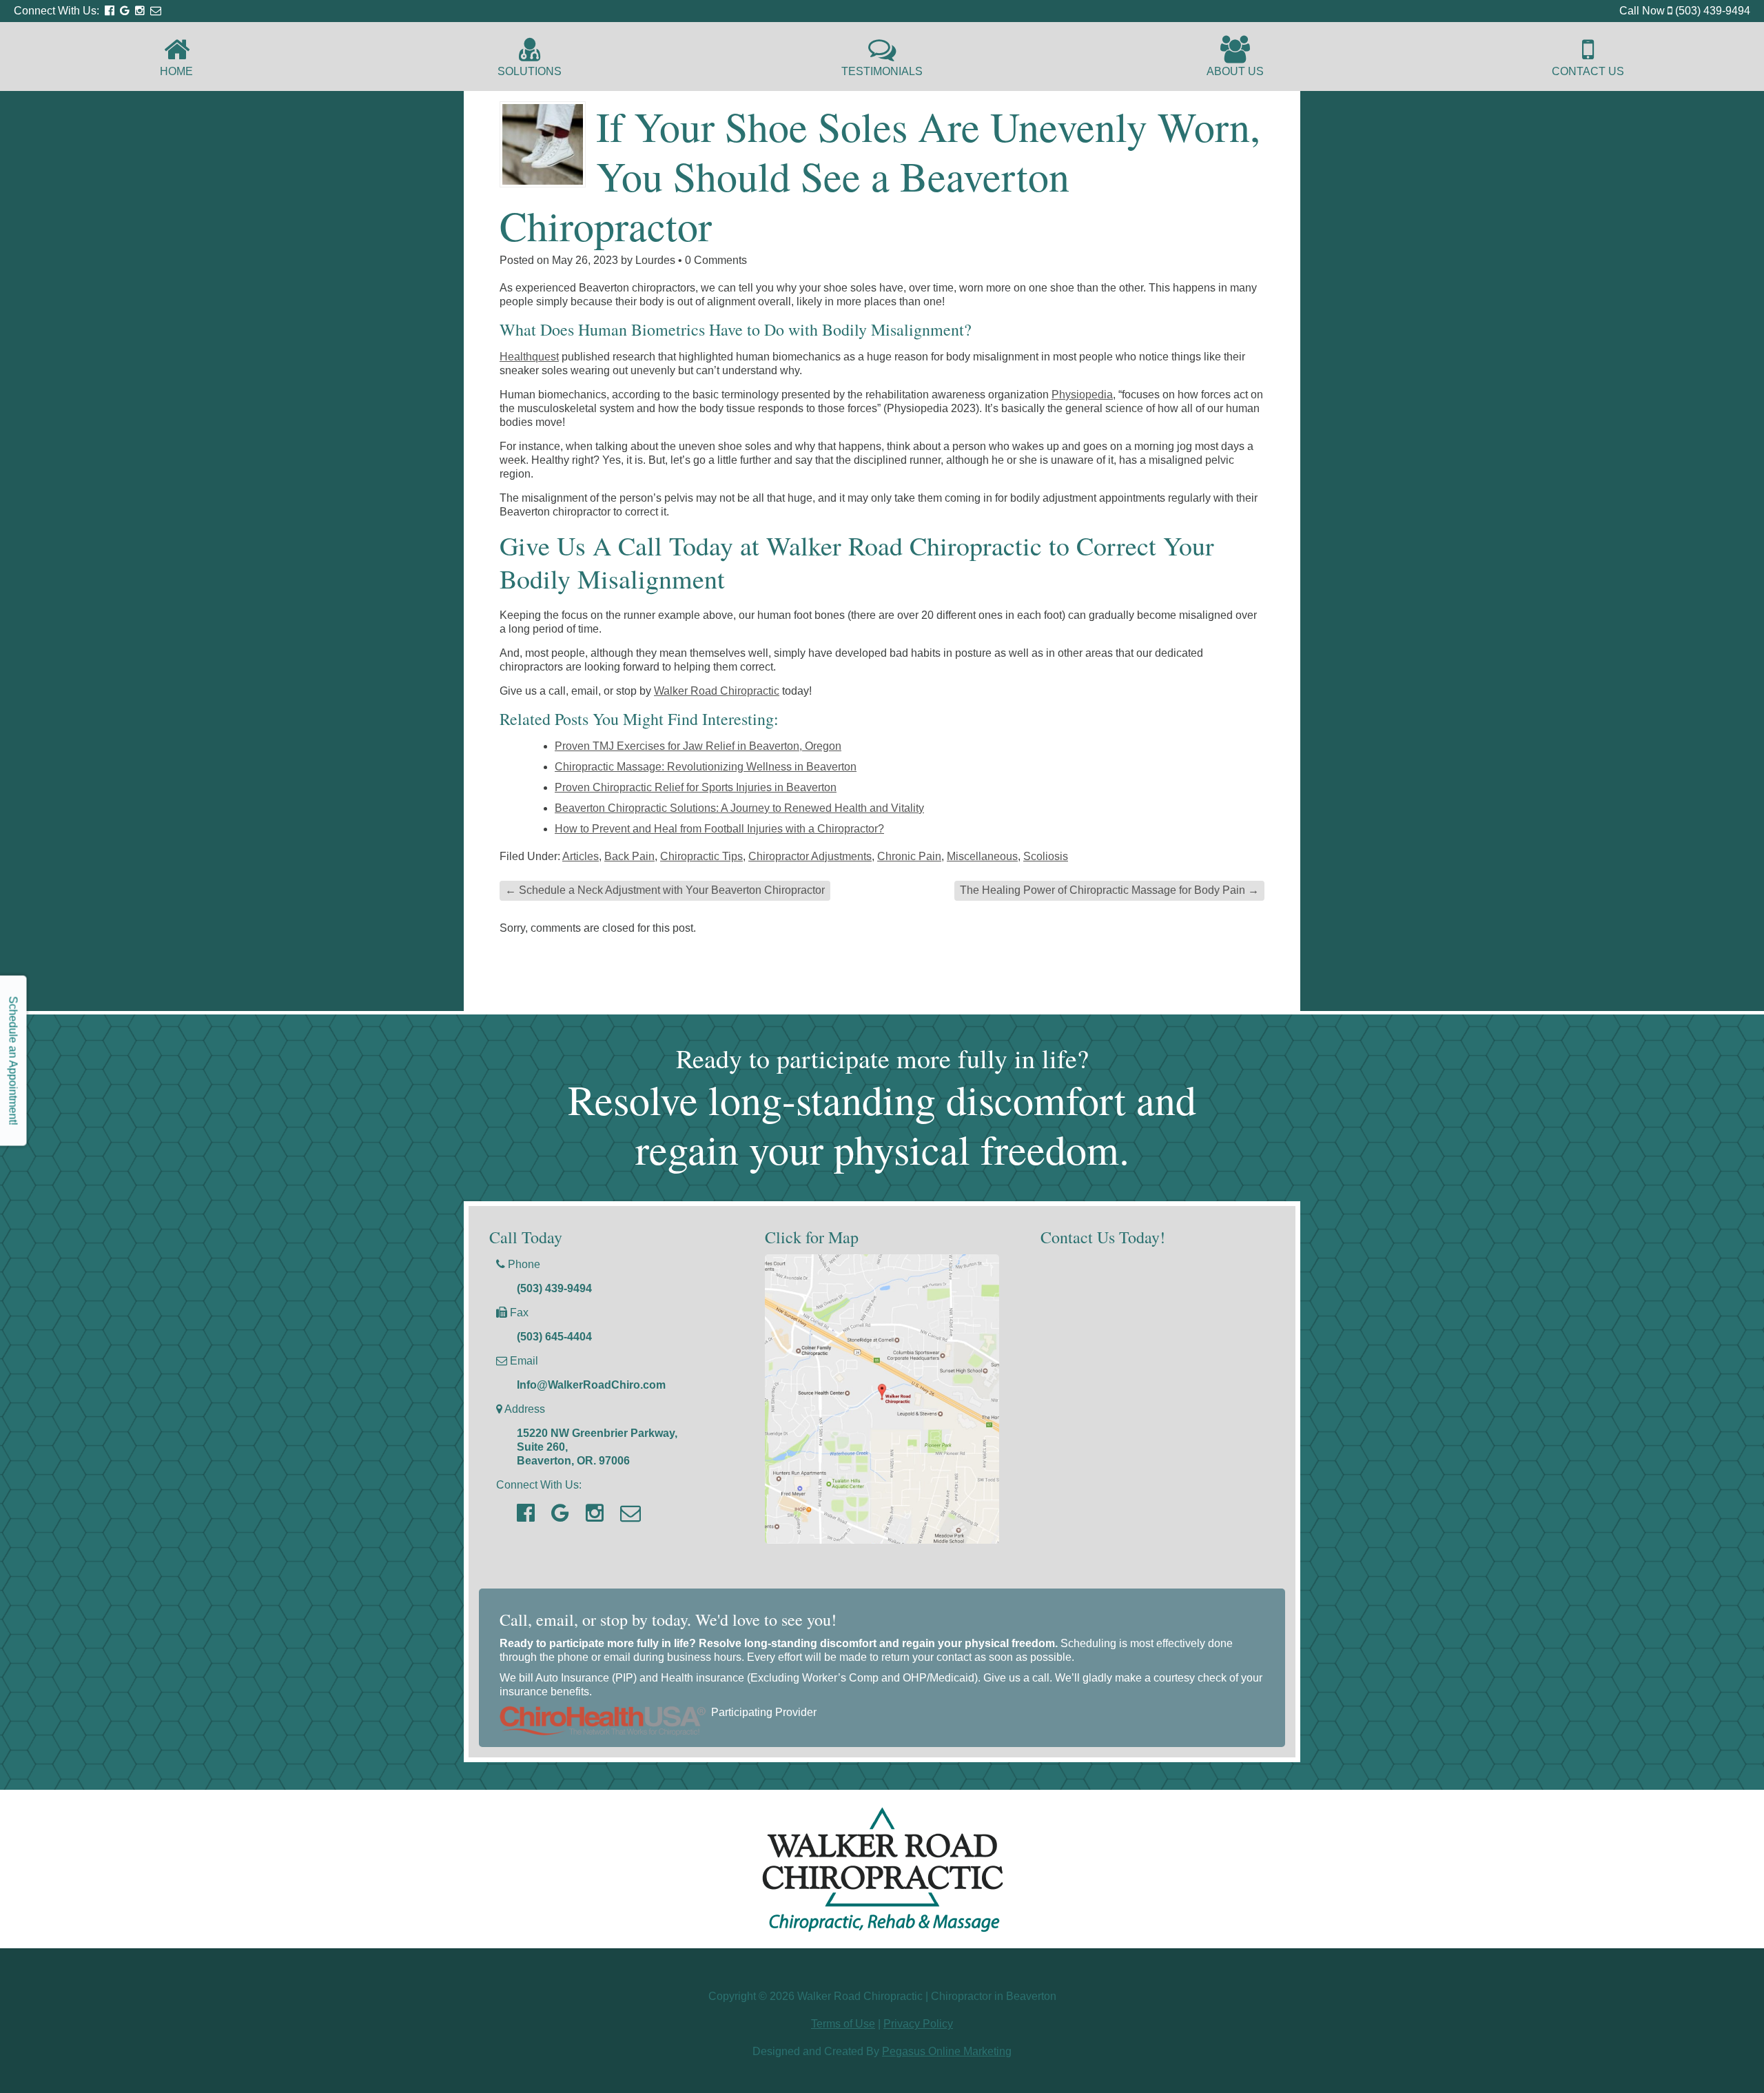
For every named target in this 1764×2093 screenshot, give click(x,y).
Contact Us (1588, 71)
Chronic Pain (909, 856)
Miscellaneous (982, 856)
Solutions (530, 71)
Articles (581, 856)
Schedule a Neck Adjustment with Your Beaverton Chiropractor (665, 890)
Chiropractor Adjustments (810, 856)
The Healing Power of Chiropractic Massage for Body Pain (1109, 890)
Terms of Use (843, 2024)
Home (176, 71)
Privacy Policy (918, 2024)
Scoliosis (1046, 856)
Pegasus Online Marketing (947, 2051)
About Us (1235, 71)
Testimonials (882, 71)
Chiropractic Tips (701, 856)
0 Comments (716, 260)
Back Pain (629, 856)
